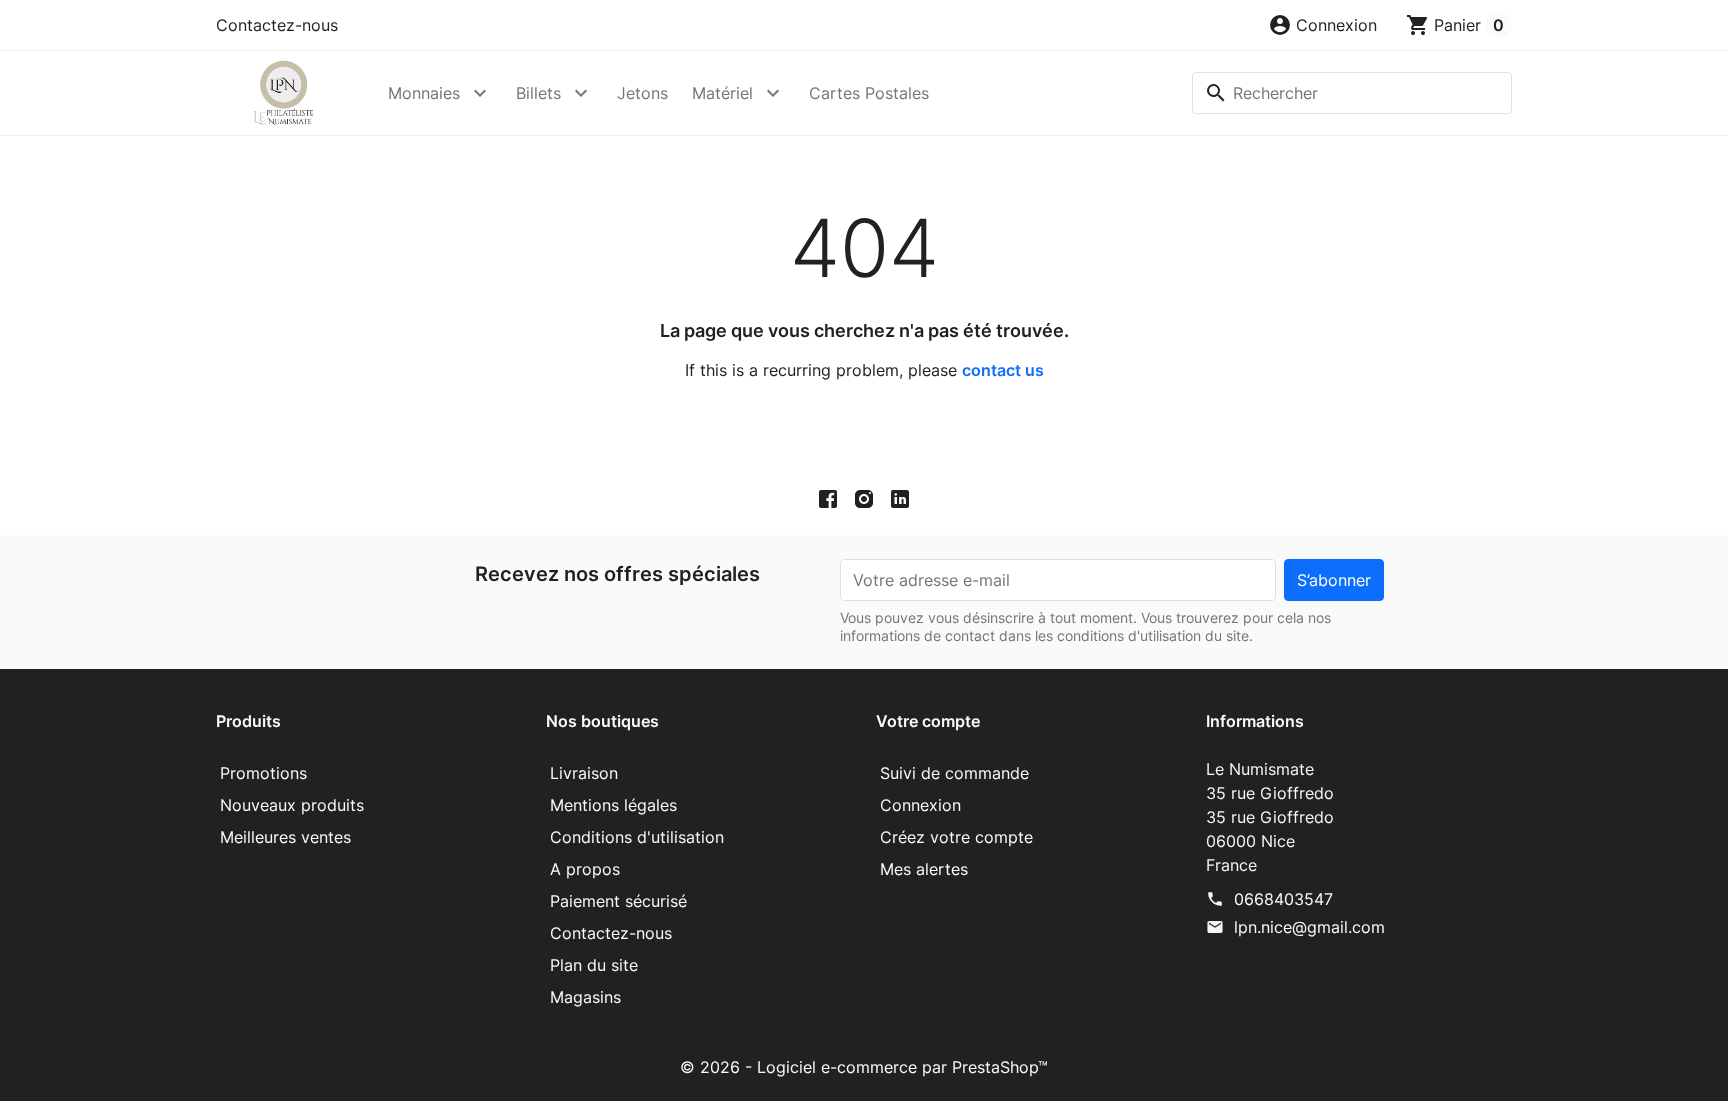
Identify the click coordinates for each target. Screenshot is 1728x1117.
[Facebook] (828, 499)
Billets (538, 93)
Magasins (585, 997)
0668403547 (1283, 899)
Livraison (584, 773)
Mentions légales (613, 805)
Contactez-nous (277, 25)
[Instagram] (864, 499)
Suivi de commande (954, 773)
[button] (1322, 25)
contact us (1003, 370)
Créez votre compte (956, 837)
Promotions (263, 773)
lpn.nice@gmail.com (1309, 927)
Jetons (642, 93)
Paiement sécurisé (618, 901)
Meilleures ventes (285, 837)
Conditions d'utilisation (637, 837)
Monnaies (424, 93)
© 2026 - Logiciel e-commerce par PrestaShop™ (864, 1067)
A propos (585, 869)
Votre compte (928, 721)
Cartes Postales (869, 93)
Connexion (920, 805)
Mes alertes (924, 869)
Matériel (722, 93)
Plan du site (594, 965)
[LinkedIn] (900, 499)
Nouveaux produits (292, 805)
